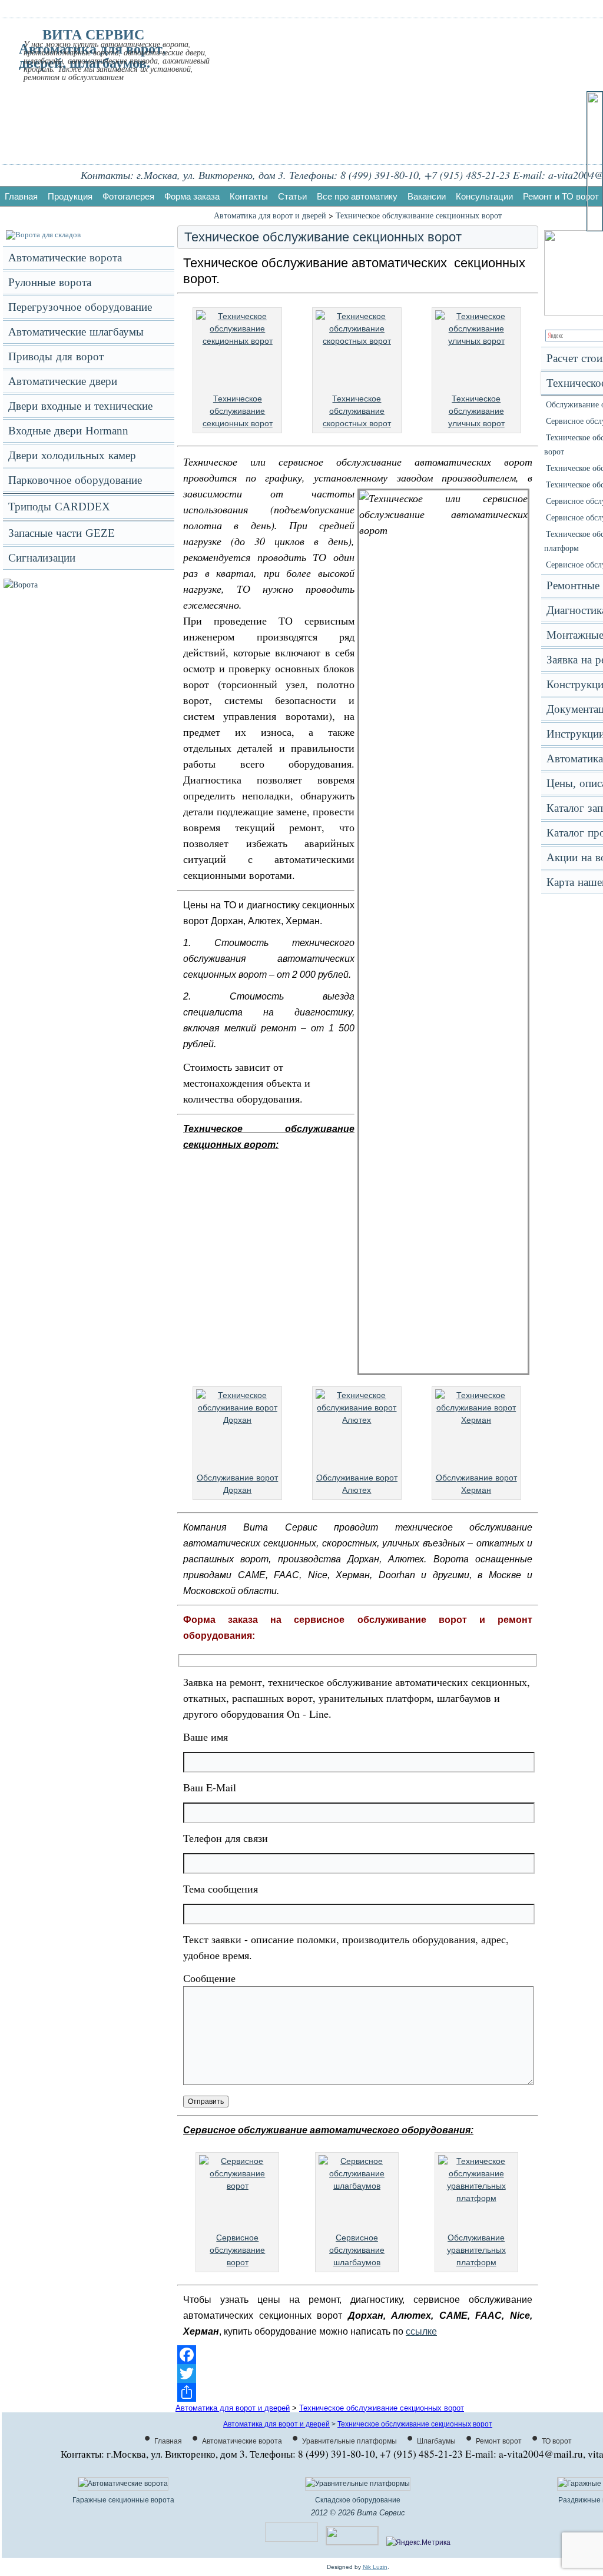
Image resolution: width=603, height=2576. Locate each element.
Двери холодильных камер (72, 455)
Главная (21, 196)
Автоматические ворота (65, 258)
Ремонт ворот (499, 2441)
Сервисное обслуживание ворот (237, 2250)
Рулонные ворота (50, 282)
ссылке (421, 2331)
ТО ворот (557, 2441)
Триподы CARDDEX (59, 507)
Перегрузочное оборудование (80, 307)
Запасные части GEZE (62, 533)
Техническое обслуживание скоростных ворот (357, 411)
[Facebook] (358, 2355)
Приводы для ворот (56, 356)
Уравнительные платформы (349, 2441)
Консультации (484, 196)
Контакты (249, 196)
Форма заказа (192, 196)
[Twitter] (358, 2373)
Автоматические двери (63, 381)
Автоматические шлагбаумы (76, 332)
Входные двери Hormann (68, 431)
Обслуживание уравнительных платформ (476, 2250)
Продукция (70, 196)
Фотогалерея (128, 196)
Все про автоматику (357, 196)
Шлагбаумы (436, 2441)
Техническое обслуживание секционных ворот (419, 215)
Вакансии (427, 196)
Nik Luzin (375, 2567)
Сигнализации (42, 558)
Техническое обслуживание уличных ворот (476, 411)
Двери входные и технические (80, 406)
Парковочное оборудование (75, 480)
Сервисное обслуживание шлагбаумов (357, 2250)
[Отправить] (358, 2392)
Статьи (292, 196)
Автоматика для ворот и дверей (270, 215)
